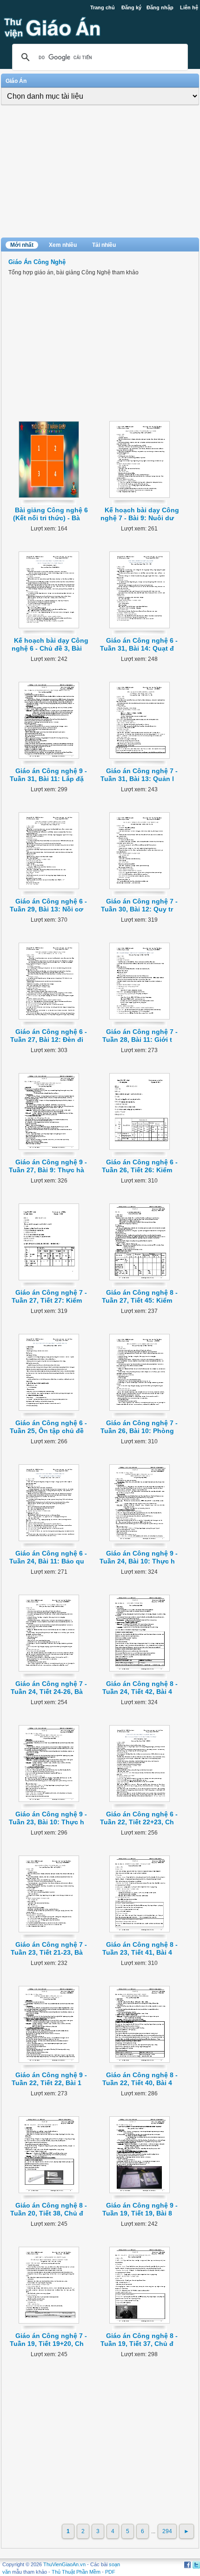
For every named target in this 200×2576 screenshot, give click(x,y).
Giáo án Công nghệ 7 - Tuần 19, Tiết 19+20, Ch (49, 2340)
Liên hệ (189, 7)
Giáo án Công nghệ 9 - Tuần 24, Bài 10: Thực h (139, 1557)
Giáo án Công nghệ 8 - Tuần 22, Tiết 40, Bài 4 (140, 2079)
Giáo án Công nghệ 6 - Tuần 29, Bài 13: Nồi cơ (48, 905)
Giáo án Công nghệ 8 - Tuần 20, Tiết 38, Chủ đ (49, 2209)
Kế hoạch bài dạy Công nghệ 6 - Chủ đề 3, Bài (50, 644)
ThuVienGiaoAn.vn (64, 2564)
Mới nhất (22, 245)
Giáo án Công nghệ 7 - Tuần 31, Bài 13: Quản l (139, 775)
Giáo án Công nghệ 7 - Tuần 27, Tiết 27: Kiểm (50, 1296)
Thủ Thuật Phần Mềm (76, 2572)
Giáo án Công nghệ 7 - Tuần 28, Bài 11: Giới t (140, 1036)
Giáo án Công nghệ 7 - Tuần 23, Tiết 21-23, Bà (49, 1948)
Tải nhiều (104, 245)
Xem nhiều (63, 245)
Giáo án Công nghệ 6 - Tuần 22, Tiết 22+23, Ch (139, 1818)
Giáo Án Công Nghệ (37, 262)
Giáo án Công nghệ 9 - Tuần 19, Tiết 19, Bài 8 (140, 2209)
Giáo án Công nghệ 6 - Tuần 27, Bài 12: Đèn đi (49, 1036)
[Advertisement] (100, 172)
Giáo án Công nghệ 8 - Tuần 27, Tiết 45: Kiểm (140, 1296)
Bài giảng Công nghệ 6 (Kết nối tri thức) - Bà (50, 514)
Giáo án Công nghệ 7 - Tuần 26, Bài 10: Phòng (139, 1427)
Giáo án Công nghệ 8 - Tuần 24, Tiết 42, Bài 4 (140, 1688)
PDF (110, 2572)
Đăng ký (131, 7)
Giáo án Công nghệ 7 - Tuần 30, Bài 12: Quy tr (139, 905)
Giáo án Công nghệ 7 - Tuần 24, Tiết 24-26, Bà (49, 1688)
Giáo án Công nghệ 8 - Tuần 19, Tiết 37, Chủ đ (139, 2340)
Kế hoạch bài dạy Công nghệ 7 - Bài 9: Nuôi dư (140, 514)
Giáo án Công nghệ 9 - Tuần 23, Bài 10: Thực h (48, 1818)
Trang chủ (103, 7)
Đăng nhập (160, 7)
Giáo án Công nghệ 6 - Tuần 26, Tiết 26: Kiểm (140, 1166)
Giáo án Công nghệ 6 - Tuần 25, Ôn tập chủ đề (49, 1427)
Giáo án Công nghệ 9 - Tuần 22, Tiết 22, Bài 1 (49, 2079)
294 (167, 2531)
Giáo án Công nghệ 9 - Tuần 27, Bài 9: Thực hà (48, 1166)
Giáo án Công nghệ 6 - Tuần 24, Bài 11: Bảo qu (48, 1557)
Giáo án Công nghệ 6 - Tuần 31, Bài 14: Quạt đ (139, 644)
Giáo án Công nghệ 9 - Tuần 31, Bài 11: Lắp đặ (49, 775)
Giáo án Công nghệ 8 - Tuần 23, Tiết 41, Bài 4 (140, 1948)
